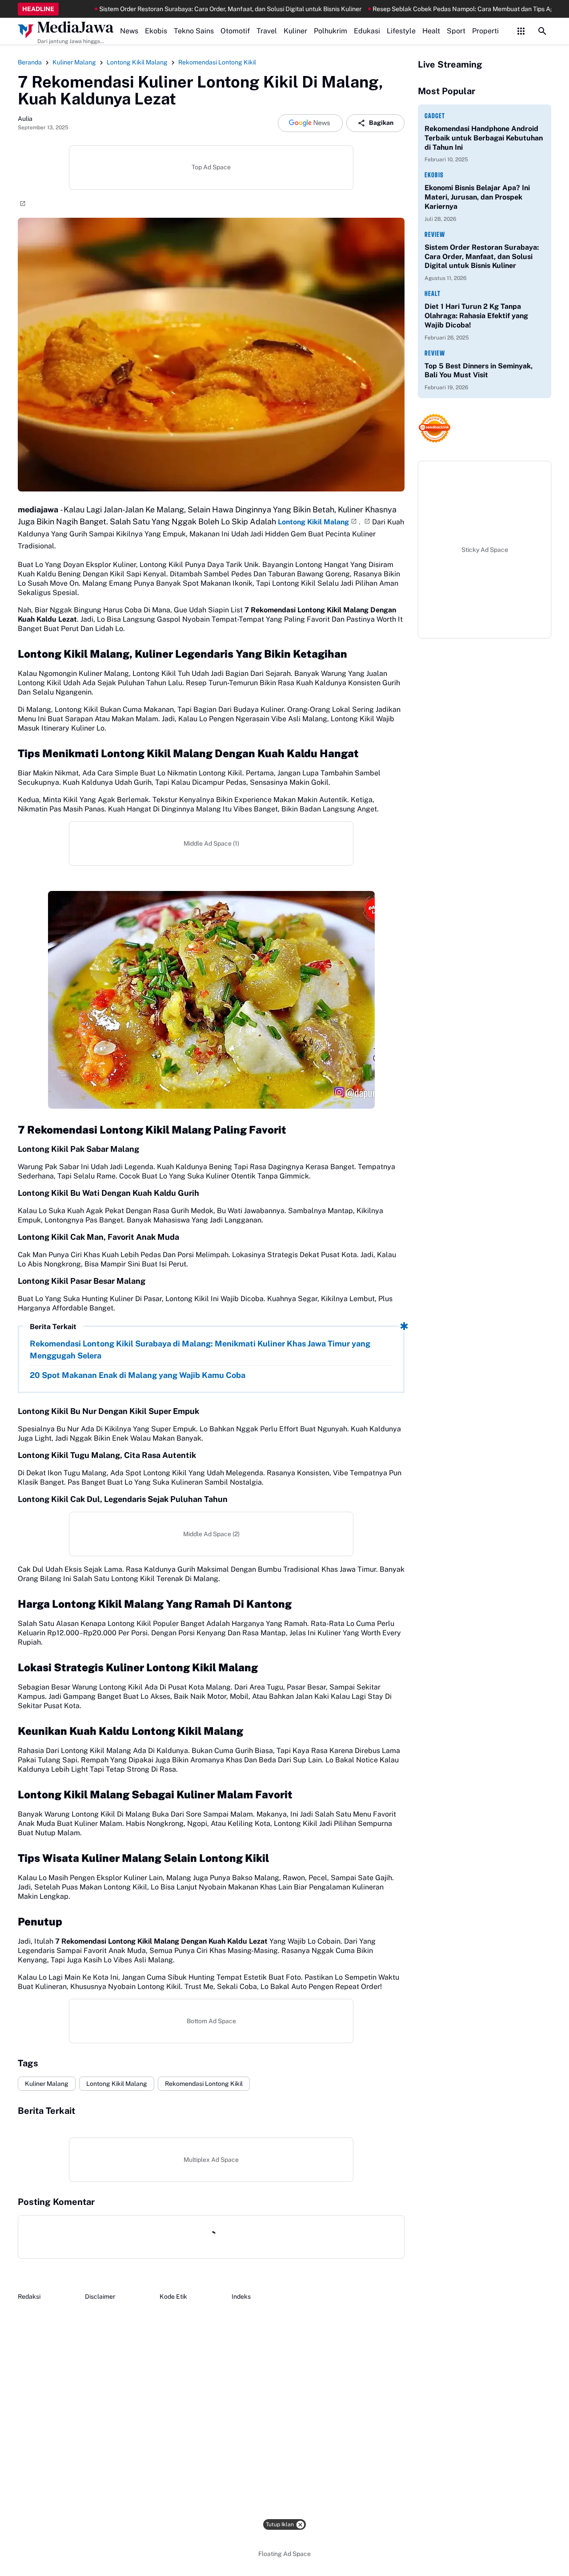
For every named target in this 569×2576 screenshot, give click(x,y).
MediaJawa (76, 27)
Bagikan (381, 123)
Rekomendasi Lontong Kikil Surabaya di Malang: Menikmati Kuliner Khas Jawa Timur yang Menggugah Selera (200, 1350)
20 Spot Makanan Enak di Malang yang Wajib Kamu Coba (138, 1375)
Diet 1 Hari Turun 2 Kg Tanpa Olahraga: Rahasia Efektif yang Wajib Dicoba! (476, 316)
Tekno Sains (194, 31)
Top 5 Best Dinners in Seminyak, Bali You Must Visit (479, 371)
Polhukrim (331, 31)
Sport (456, 31)
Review (435, 234)
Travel (267, 31)
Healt (431, 31)
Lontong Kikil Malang (313, 522)
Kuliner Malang (47, 2084)
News (129, 31)
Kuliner (295, 31)
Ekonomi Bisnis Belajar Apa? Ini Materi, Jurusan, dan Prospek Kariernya (477, 197)
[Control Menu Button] (521, 31)
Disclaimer (100, 2296)
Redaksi (29, 2296)
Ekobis (156, 31)
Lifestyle (401, 31)
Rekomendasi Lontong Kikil (204, 2084)
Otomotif (235, 31)
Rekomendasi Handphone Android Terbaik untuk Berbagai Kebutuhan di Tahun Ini (484, 138)
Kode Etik (173, 2296)
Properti (485, 31)
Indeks (241, 2296)
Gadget (435, 116)
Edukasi (367, 31)
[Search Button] (542, 31)
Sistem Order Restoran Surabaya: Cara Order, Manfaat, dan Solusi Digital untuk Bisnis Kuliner (160, 9)
